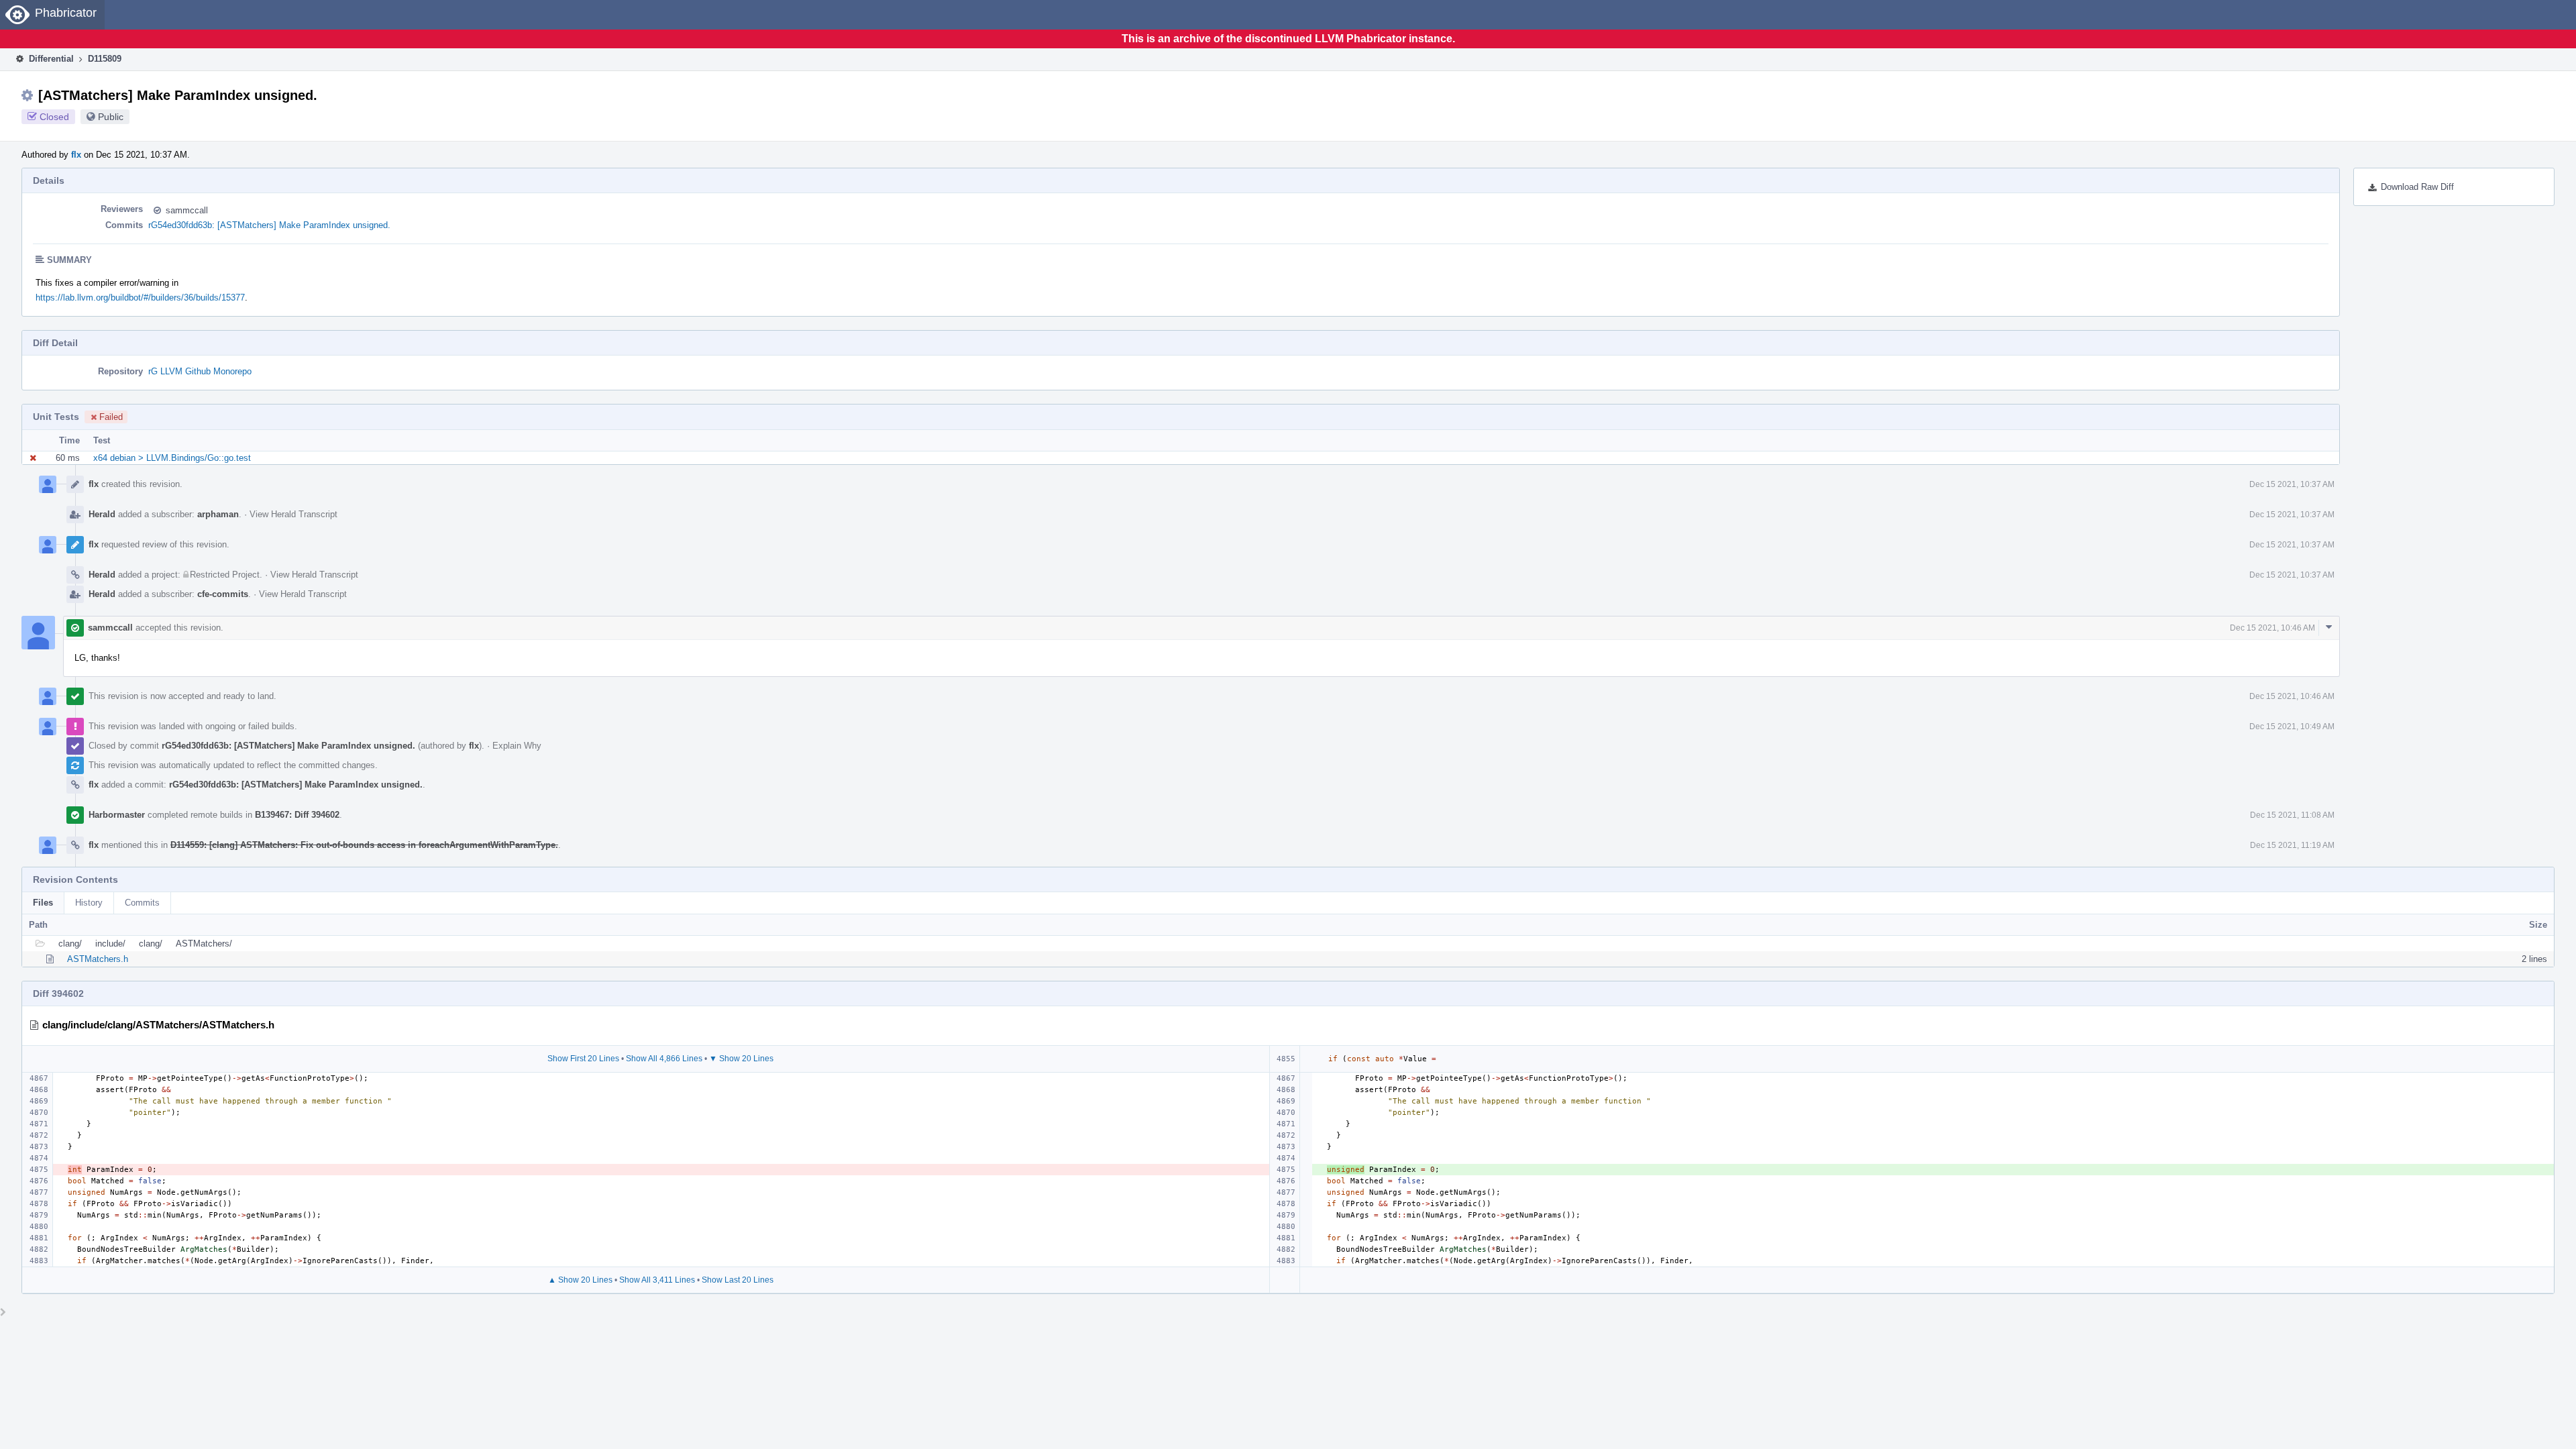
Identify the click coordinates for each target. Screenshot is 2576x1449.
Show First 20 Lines (583, 1059)
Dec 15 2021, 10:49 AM (2292, 727)
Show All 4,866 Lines (664, 1059)
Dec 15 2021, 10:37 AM (2292, 484)
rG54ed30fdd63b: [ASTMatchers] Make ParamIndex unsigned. (269, 225)
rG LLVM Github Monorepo (200, 371)
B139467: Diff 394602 (297, 815)
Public (111, 117)
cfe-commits (223, 594)
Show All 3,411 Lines (657, 1280)
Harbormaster (117, 815)
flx (76, 155)
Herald (102, 514)
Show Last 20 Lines (738, 1280)
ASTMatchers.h (98, 959)
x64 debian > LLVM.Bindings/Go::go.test (172, 458)
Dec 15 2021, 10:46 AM (2272, 628)
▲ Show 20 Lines (580, 1280)
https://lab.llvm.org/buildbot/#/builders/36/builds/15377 (140, 298)
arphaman (218, 514)
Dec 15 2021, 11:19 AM (2292, 845)
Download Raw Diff (2417, 187)
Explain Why (517, 746)
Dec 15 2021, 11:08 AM (2292, 815)
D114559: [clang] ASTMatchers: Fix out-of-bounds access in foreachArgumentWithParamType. (364, 845)
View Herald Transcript (293, 514)
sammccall (187, 210)
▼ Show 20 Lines (741, 1059)
